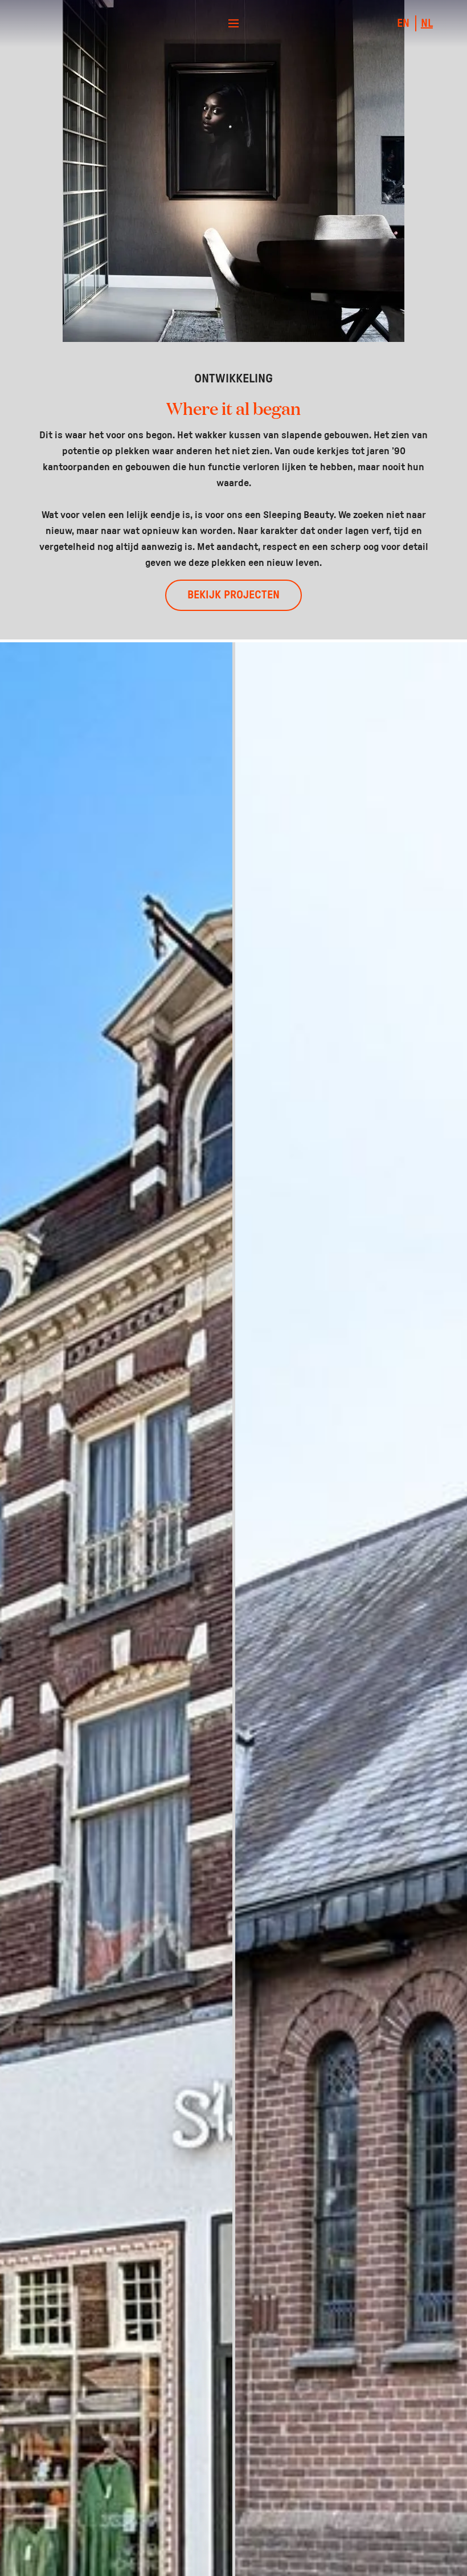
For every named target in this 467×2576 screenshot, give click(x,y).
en (403, 23)
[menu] (233, 23)
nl (427, 23)
